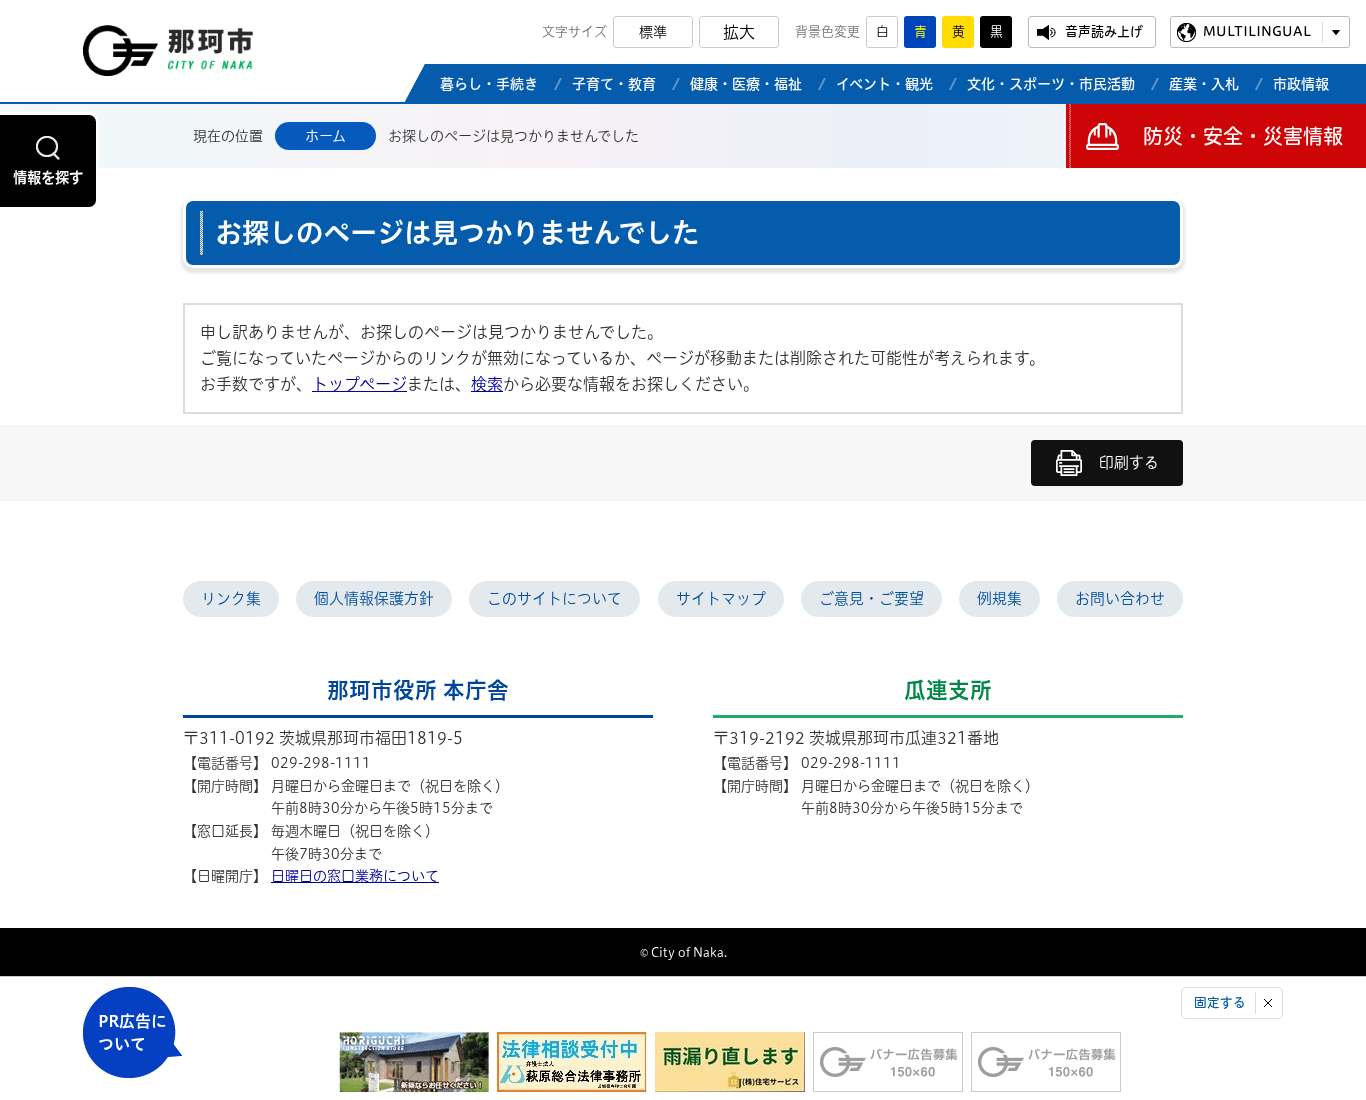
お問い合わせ (1120, 598)
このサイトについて (554, 598)
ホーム (325, 136)
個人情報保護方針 (374, 598)
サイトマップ (721, 598)
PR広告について (132, 1032)
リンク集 (231, 598)
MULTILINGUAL (1257, 31)
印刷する (1129, 462)
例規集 (999, 598)
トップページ (359, 384)
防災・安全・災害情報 (1243, 136)
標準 (653, 32)
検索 (487, 384)
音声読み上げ (1104, 31)
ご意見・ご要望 (871, 598)
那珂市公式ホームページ (168, 56)
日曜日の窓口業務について (355, 876)
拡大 (739, 32)
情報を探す (48, 177)
